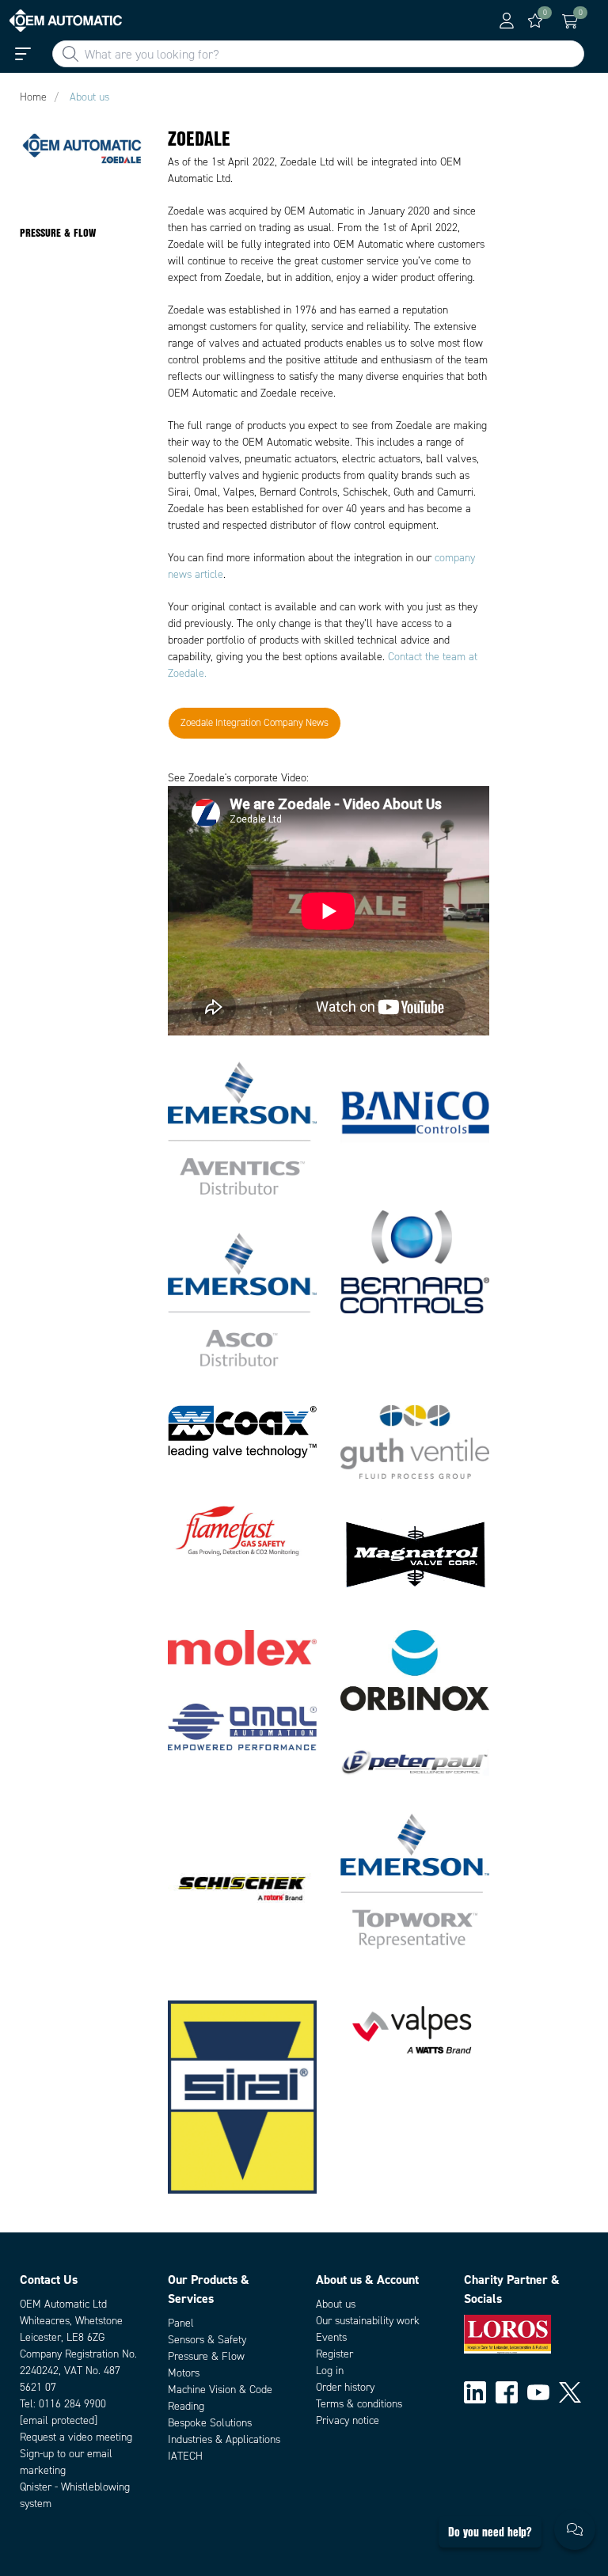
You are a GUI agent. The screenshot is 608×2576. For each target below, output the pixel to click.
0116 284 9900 (72, 2404)
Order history (345, 2387)
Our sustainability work (368, 2321)
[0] (535, 21)
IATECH (185, 2456)
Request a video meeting (76, 2437)
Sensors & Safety (207, 2340)
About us (336, 2304)
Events (331, 2337)
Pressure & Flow (206, 2356)
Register (334, 2354)
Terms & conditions (359, 2404)
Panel (181, 2323)
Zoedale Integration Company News (255, 723)
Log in (330, 2371)
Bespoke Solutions (210, 2423)
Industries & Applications (224, 2439)
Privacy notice (348, 2420)
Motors (184, 2373)
